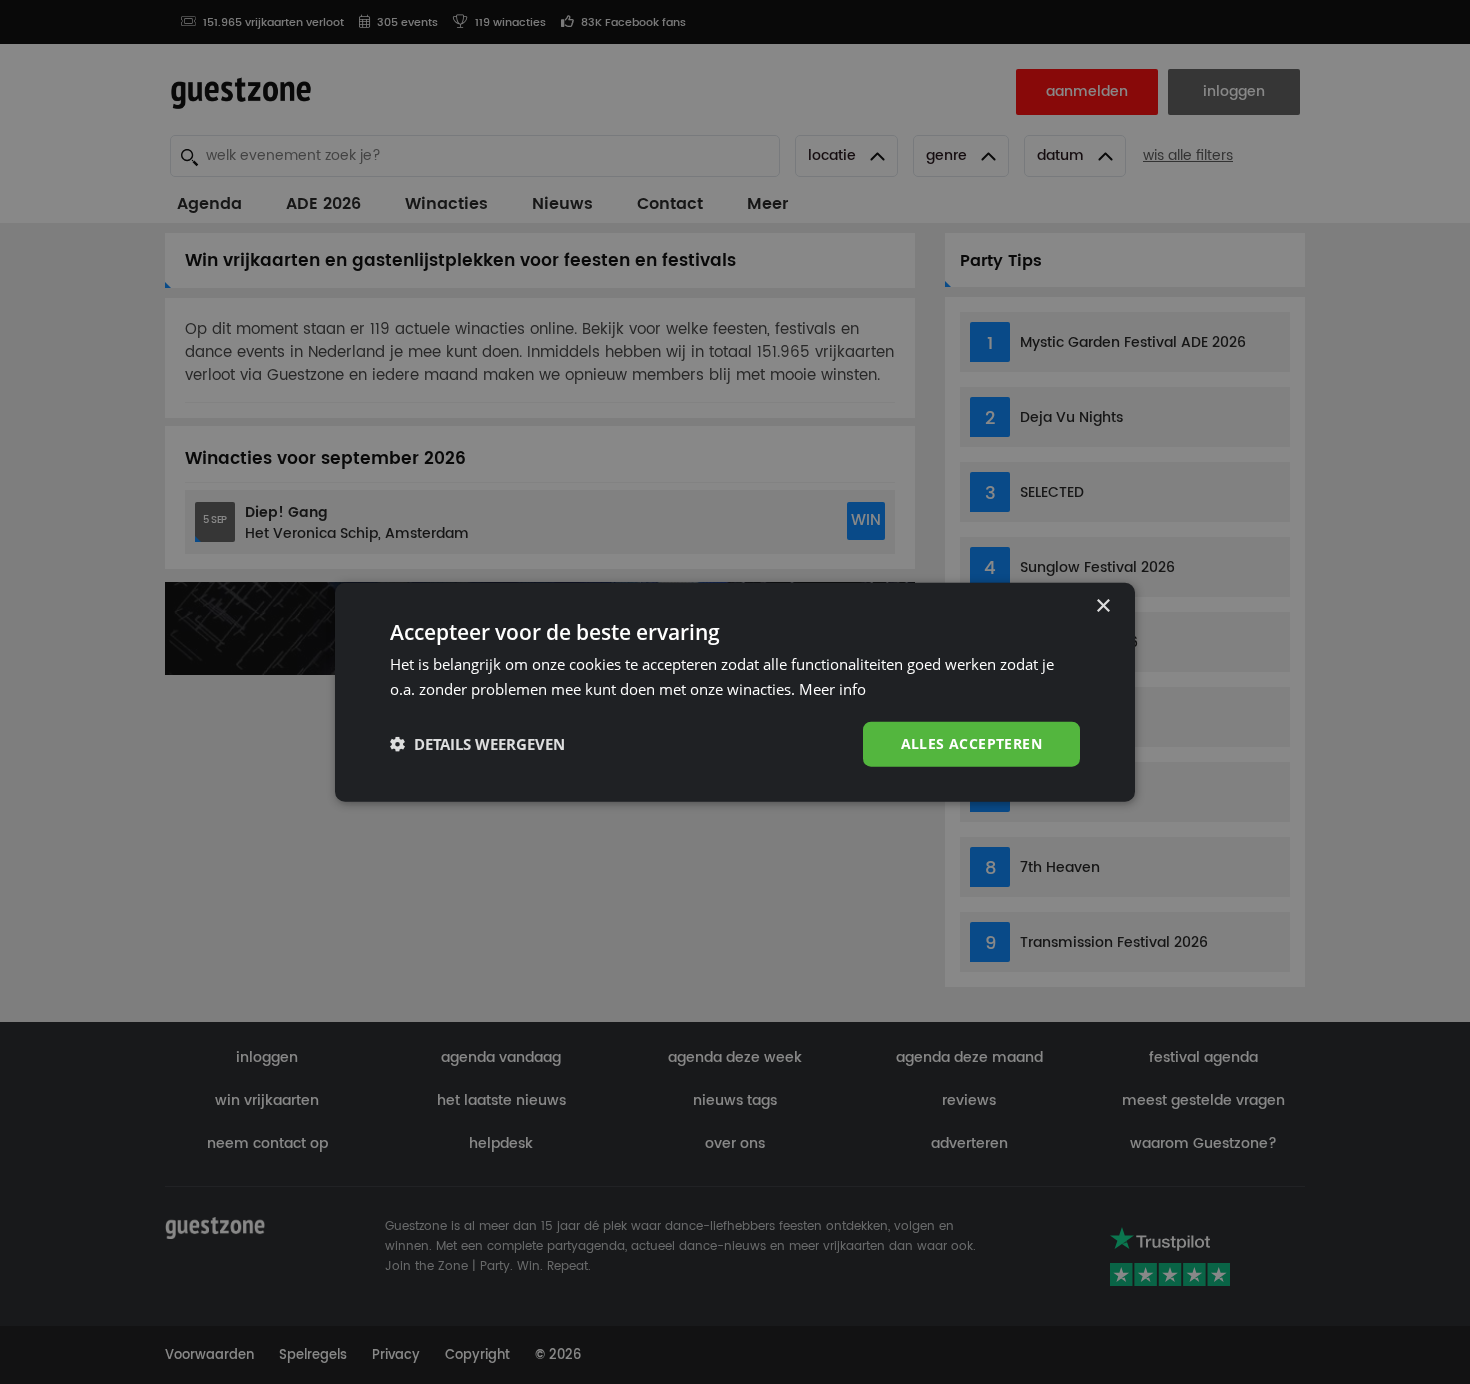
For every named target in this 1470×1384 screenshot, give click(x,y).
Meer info (832, 689)
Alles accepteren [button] (971, 743)
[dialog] (735, 692)
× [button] (1102, 606)
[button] (477, 744)
